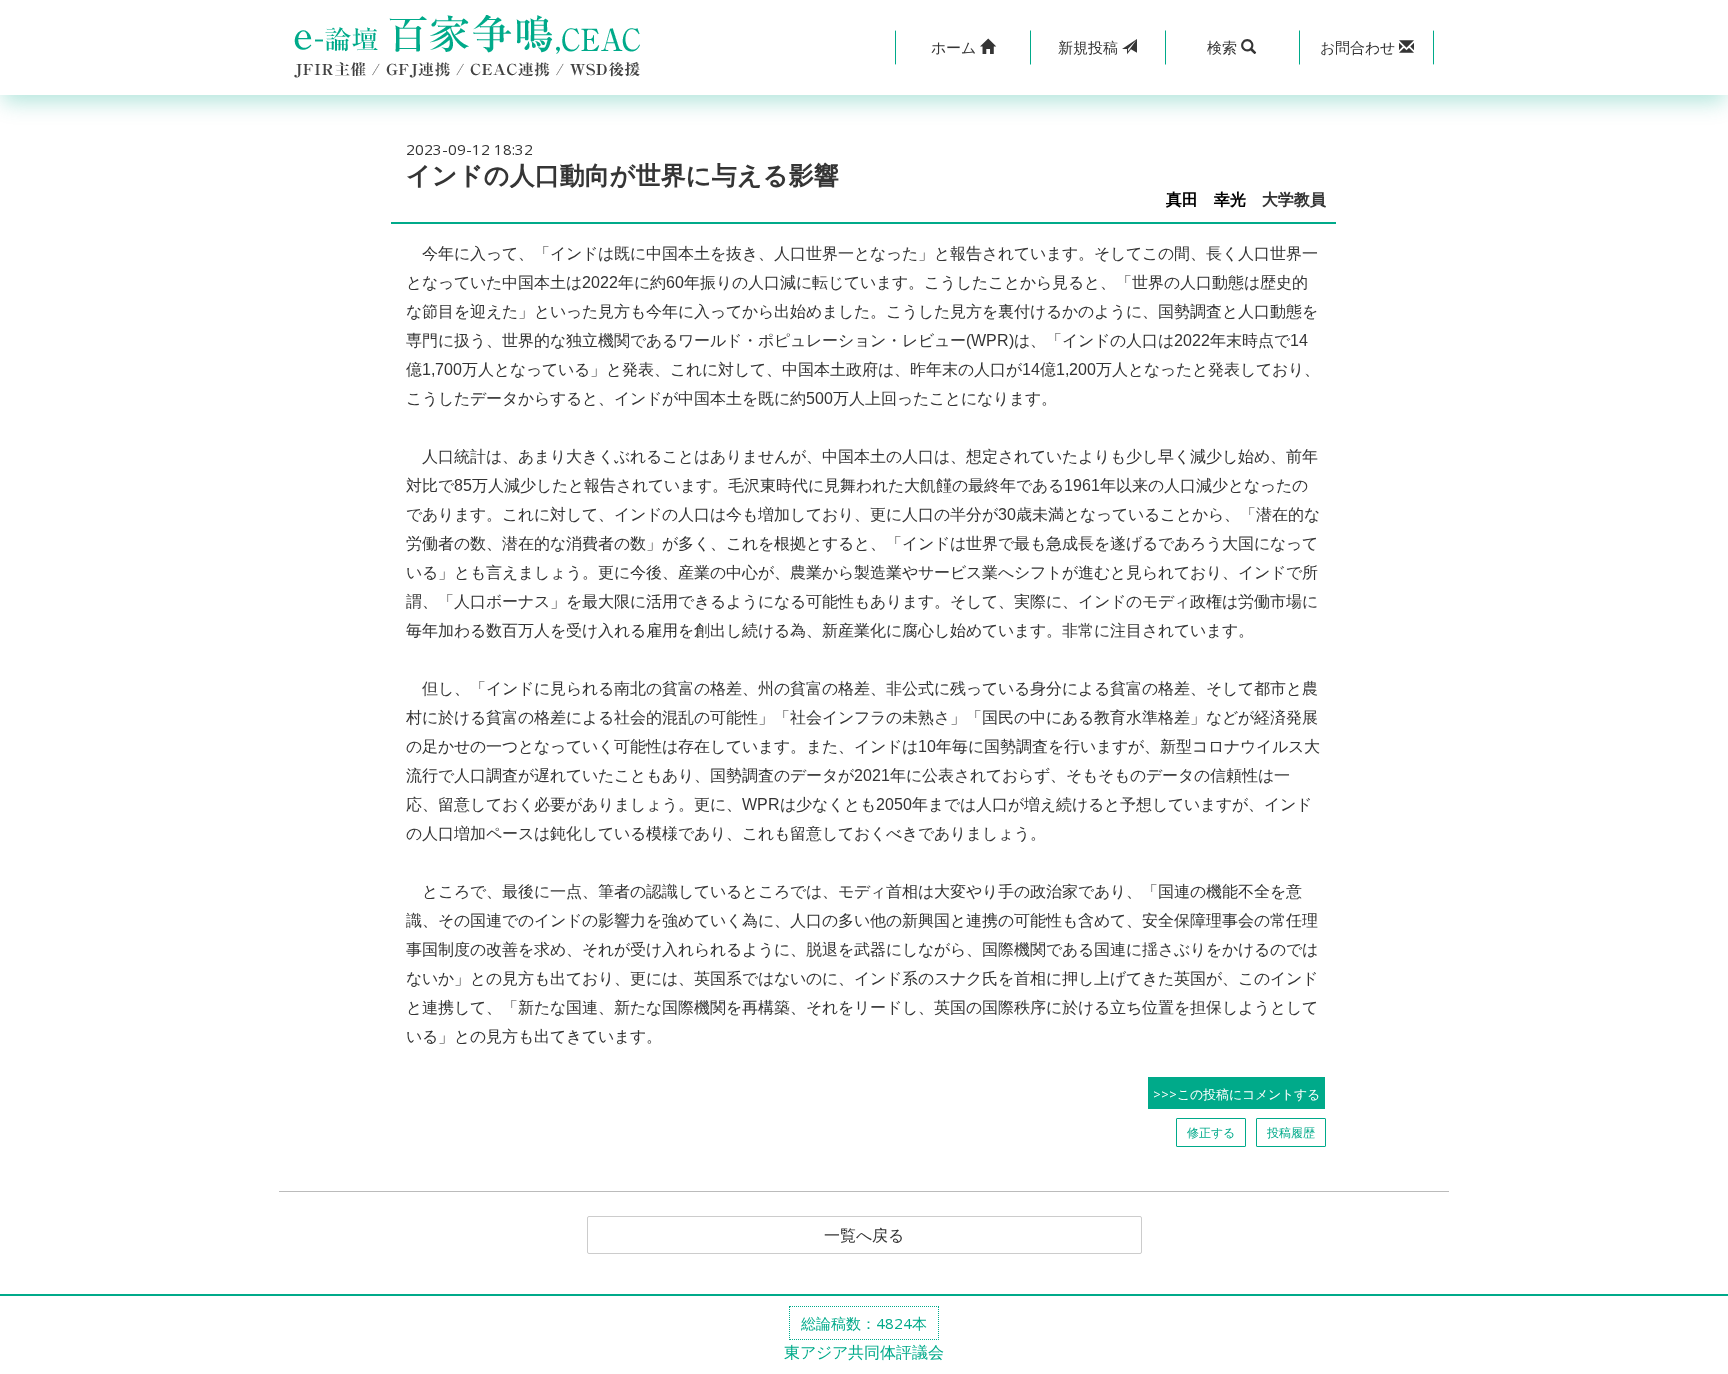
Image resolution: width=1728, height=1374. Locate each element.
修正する (1211, 1132)
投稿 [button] (1090, 47)
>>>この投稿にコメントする (1236, 1094)
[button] (962, 47)
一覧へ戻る (864, 1235)
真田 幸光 (1206, 199)
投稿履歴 (1291, 1132)
